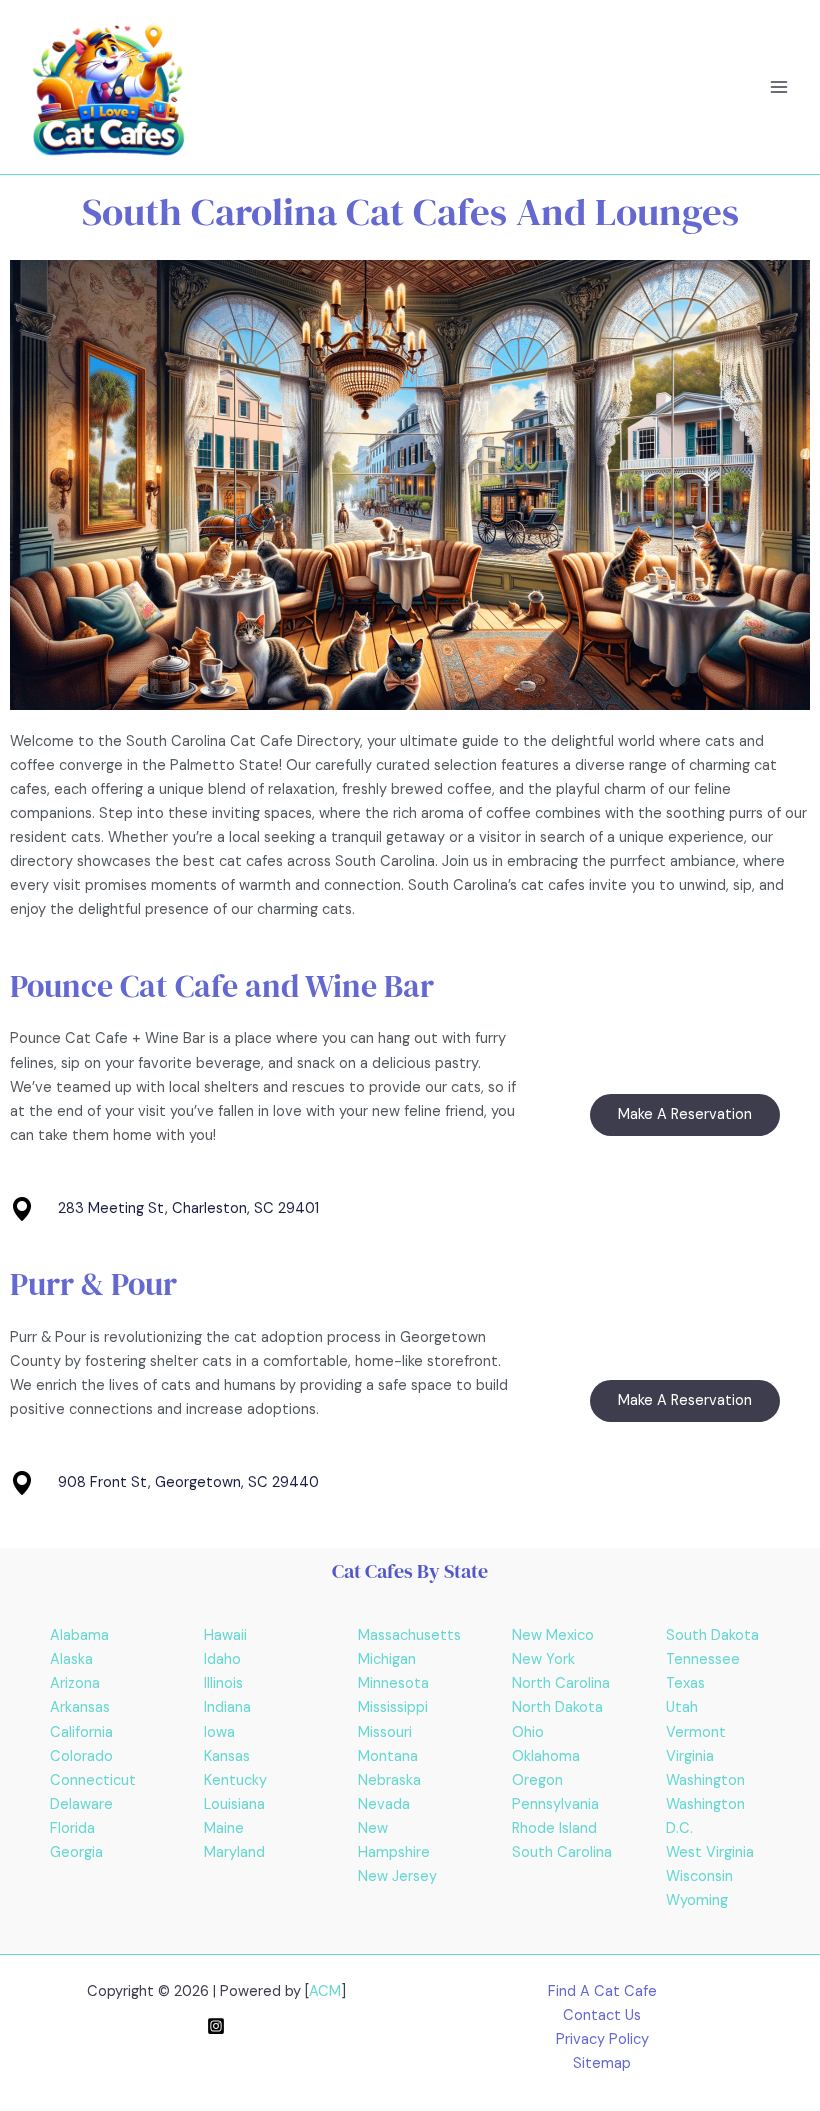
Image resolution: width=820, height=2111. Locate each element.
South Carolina (562, 1852)
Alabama (79, 1635)
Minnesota (393, 1683)
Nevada (384, 1804)
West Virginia (710, 1852)
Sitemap (602, 2063)
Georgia (76, 1852)
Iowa (219, 1732)
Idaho (222, 1659)
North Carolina (561, 1683)
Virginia (690, 1756)
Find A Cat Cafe (602, 1991)
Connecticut (93, 1780)
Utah (682, 1707)
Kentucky (235, 1780)
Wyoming (697, 1900)
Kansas (227, 1756)
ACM (325, 1991)
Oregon (537, 1780)
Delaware (81, 1804)
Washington (705, 1780)
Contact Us (602, 2015)
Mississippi (393, 1707)
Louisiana (234, 1804)
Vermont (696, 1732)
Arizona (75, 1683)
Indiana (227, 1707)
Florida (72, 1828)
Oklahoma (546, 1756)
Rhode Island (554, 1828)
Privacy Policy (602, 2039)
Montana (388, 1756)
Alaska (71, 1659)
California (81, 1732)
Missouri (385, 1732)
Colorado (81, 1756)
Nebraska (389, 1780)
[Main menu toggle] (779, 87)
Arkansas (80, 1707)
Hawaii (225, 1635)
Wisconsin (699, 1876)
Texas (685, 1683)
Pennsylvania (555, 1804)
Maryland (234, 1852)
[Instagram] (216, 2026)
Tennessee (703, 1659)
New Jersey (397, 1876)
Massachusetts (409, 1635)
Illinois (223, 1683)
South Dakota (712, 1635)
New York (543, 1659)
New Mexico (553, 1635)
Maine (224, 1828)
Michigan (387, 1659)
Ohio (528, 1732)
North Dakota (557, 1707)
